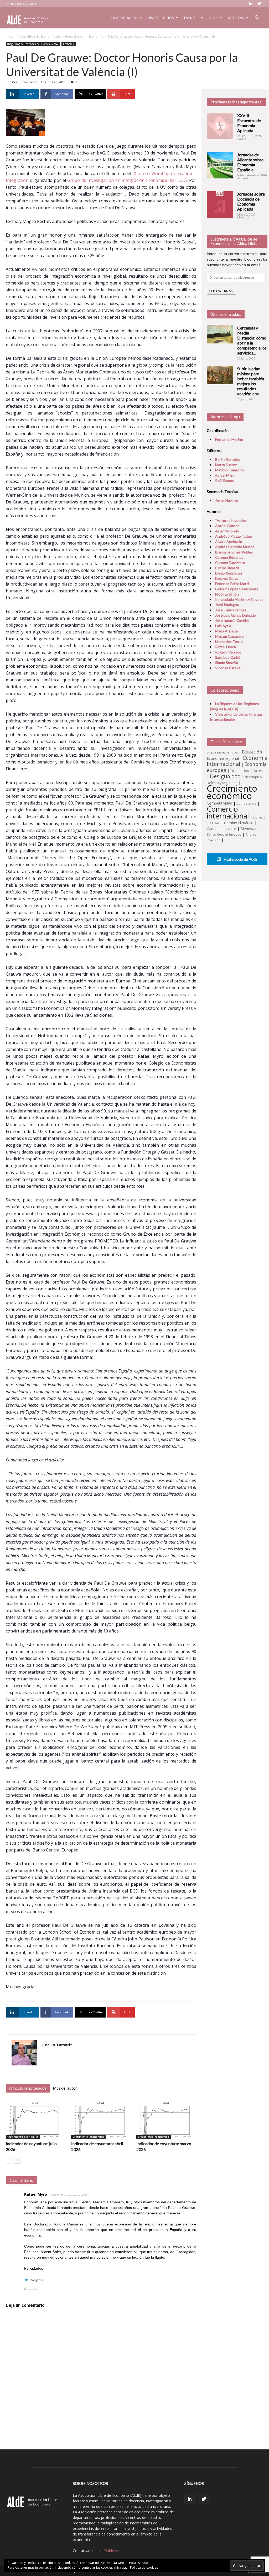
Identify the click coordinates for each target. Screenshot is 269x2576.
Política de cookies (144, 2567)
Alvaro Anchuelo (229, 541)
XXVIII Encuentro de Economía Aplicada (249, 123)
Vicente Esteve (228, 668)
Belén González (228, 459)
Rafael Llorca (226, 647)
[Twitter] (259, 4)
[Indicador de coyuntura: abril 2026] (101, 2119)
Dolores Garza (227, 578)
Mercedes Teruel (229, 641)
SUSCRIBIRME (221, 291)
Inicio (10, 36)
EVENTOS (192, 18)
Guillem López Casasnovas (237, 589)
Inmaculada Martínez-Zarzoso (239, 599)
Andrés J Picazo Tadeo (234, 536)
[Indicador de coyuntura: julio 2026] (36, 2119)
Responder (31, 2289)
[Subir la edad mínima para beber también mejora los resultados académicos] (220, 375)
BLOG (214, 18)
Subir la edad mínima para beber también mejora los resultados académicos (251, 381)
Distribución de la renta (248, 771)
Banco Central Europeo (224, 834)
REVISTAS (236, 18)
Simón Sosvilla (227, 663)
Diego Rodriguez (229, 573)
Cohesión (260, 817)
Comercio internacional (228, 812)
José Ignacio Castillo (232, 620)
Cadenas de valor (221, 829)
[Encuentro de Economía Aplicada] (220, 126)
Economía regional (223, 758)
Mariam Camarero (229, 636)
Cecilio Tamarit (24, 82)
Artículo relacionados (28, 2088)
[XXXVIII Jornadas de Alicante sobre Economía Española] (220, 165)
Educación (252, 752)
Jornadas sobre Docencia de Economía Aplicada (251, 201)
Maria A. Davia (227, 631)
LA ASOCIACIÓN (125, 18)
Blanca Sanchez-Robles (234, 552)
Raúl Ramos (225, 480)
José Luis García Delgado (236, 615)
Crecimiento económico (23, 2137)
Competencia (246, 803)
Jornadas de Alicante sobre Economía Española (250, 162)
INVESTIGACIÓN (161, 18)
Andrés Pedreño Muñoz (235, 547)
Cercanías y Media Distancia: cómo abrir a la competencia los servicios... (252, 340)
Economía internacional (237, 761)
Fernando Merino (229, 439)
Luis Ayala (223, 626)
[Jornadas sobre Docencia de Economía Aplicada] (220, 204)
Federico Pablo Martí (232, 584)
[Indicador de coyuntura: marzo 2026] (166, 2119)
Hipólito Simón (227, 594)
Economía (96, 36)
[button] (257, 18)
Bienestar (249, 829)
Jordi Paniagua (227, 605)
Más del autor (65, 2088)
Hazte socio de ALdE (240, 859)
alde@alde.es (108, 2551)
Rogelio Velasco (228, 652)
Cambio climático (239, 823)
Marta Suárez (226, 465)
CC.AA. (215, 823)
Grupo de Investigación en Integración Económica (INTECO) (127, 180)
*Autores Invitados (231, 520)
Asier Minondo (227, 531)
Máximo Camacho (229, 470)
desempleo (253, 777)
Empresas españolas (222, 752)
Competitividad (219, 803)
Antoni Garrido (227, 526)
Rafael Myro (36, 2194)
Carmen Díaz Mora (230, 563)
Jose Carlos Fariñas (231, 610)
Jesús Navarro (227, 500)
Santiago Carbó (228, 657)
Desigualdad (225, 776)
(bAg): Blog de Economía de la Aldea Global (51, 36)
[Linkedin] (251, 4)
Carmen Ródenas (229, 557)
